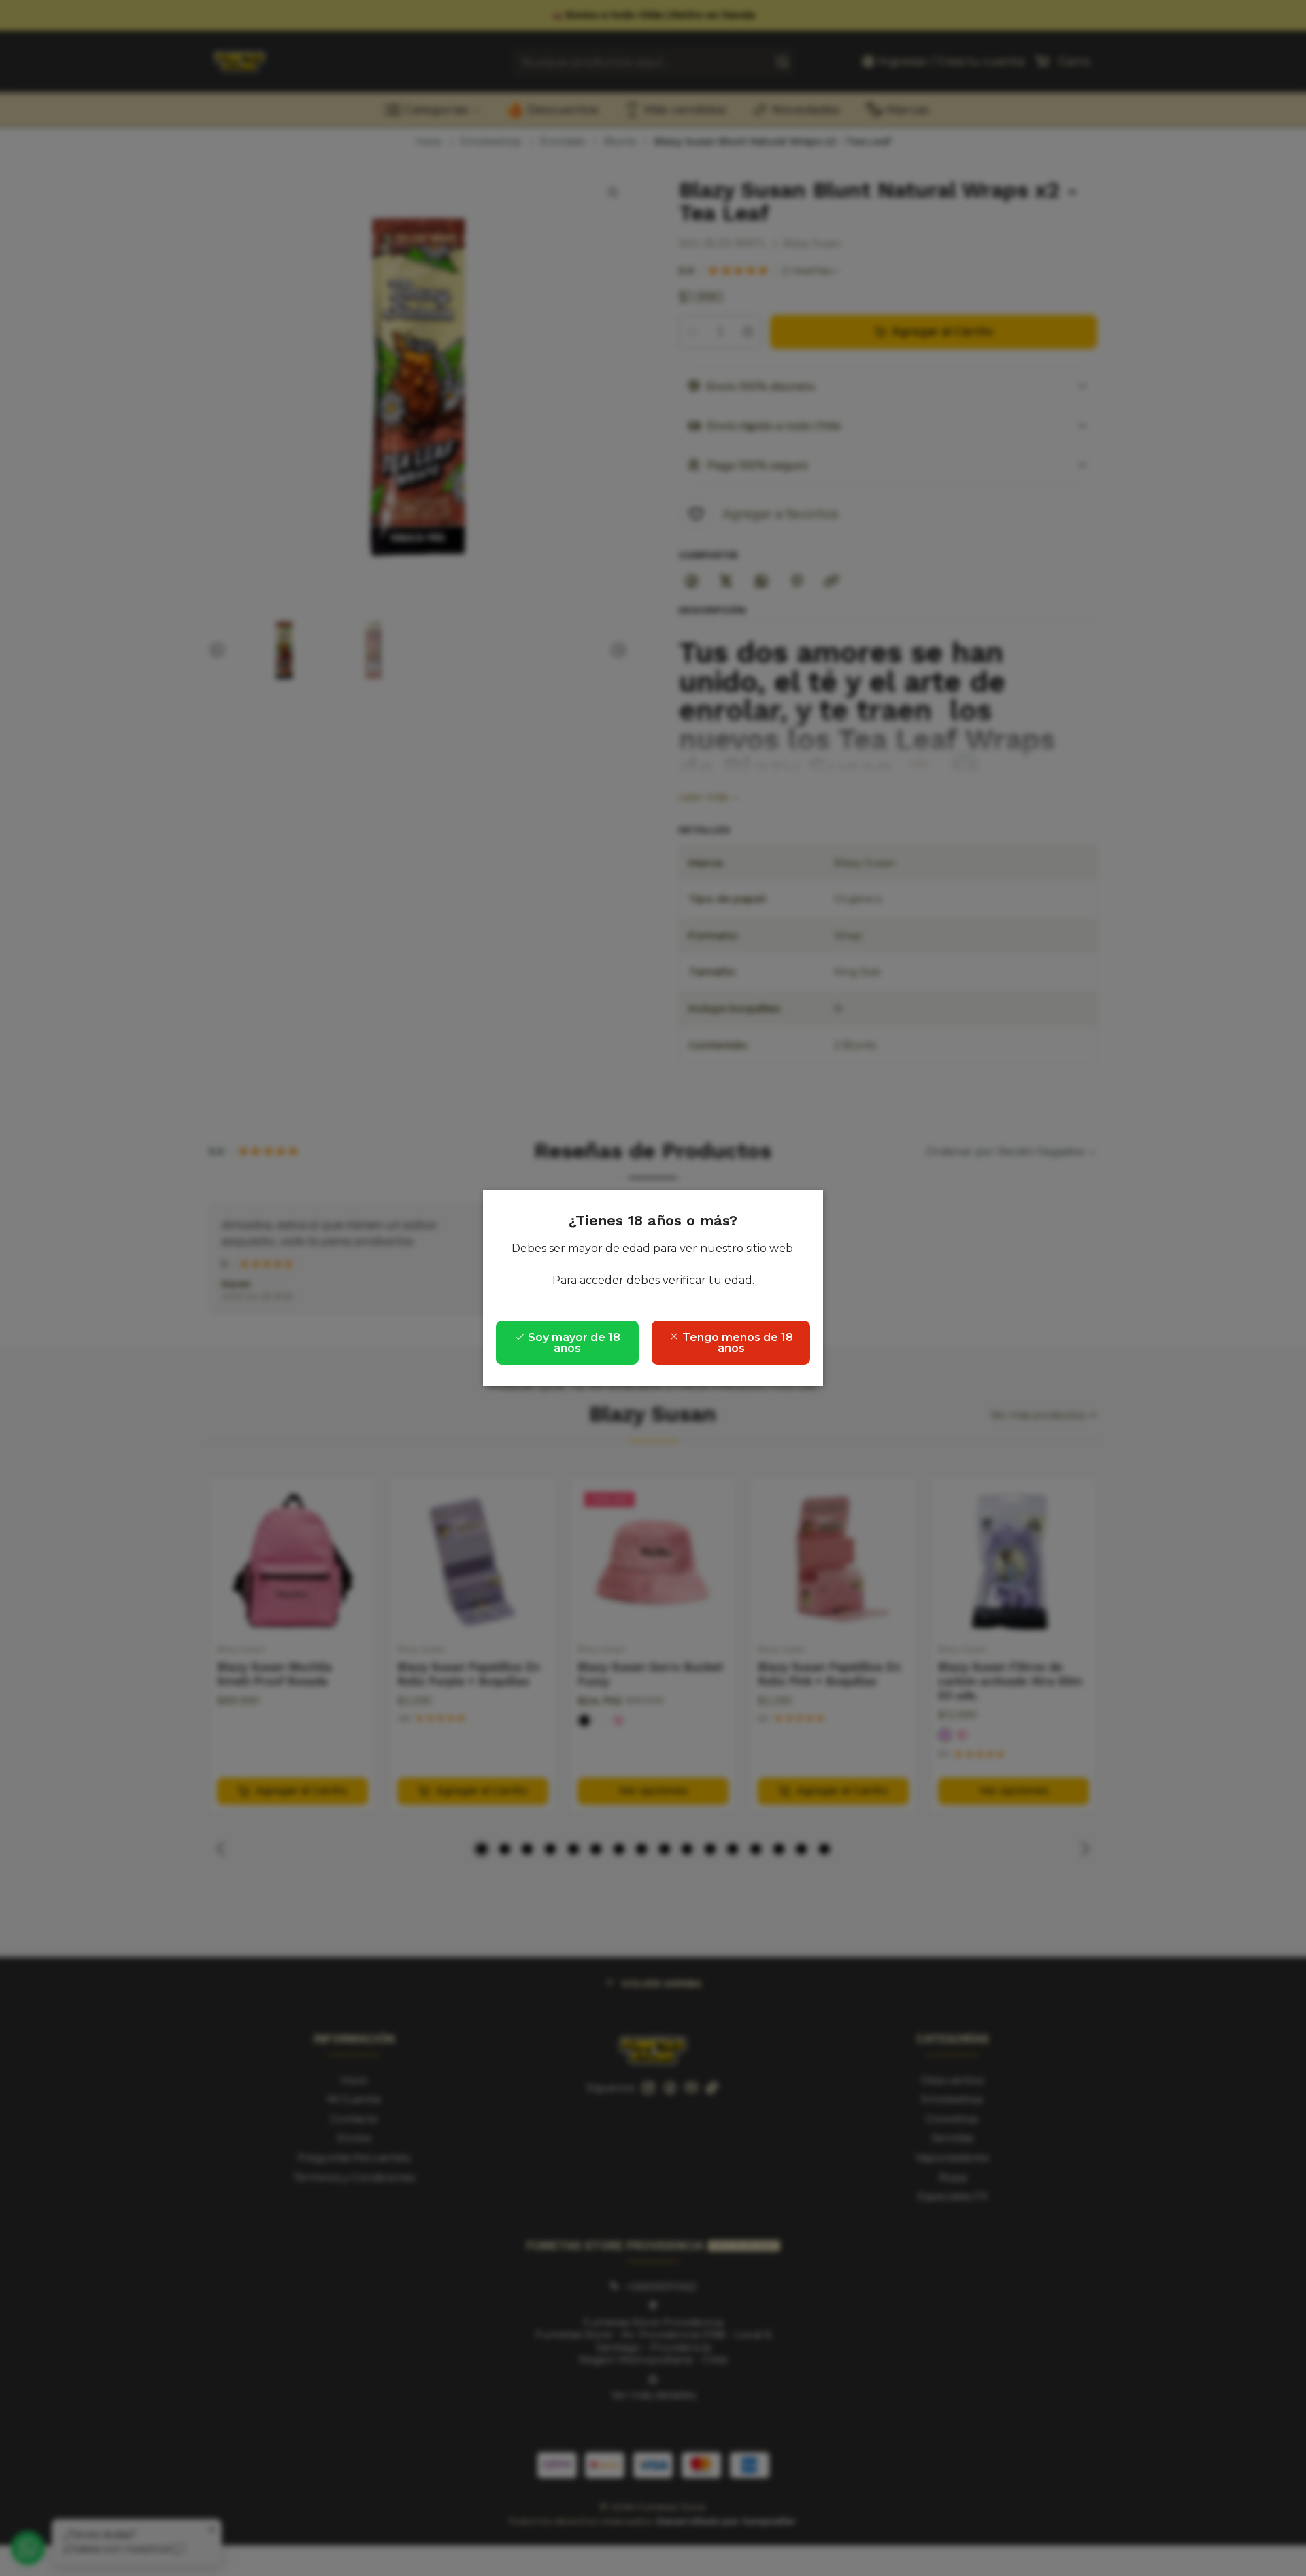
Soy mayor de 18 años (573, 1343)
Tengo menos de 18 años (736, 1343)
